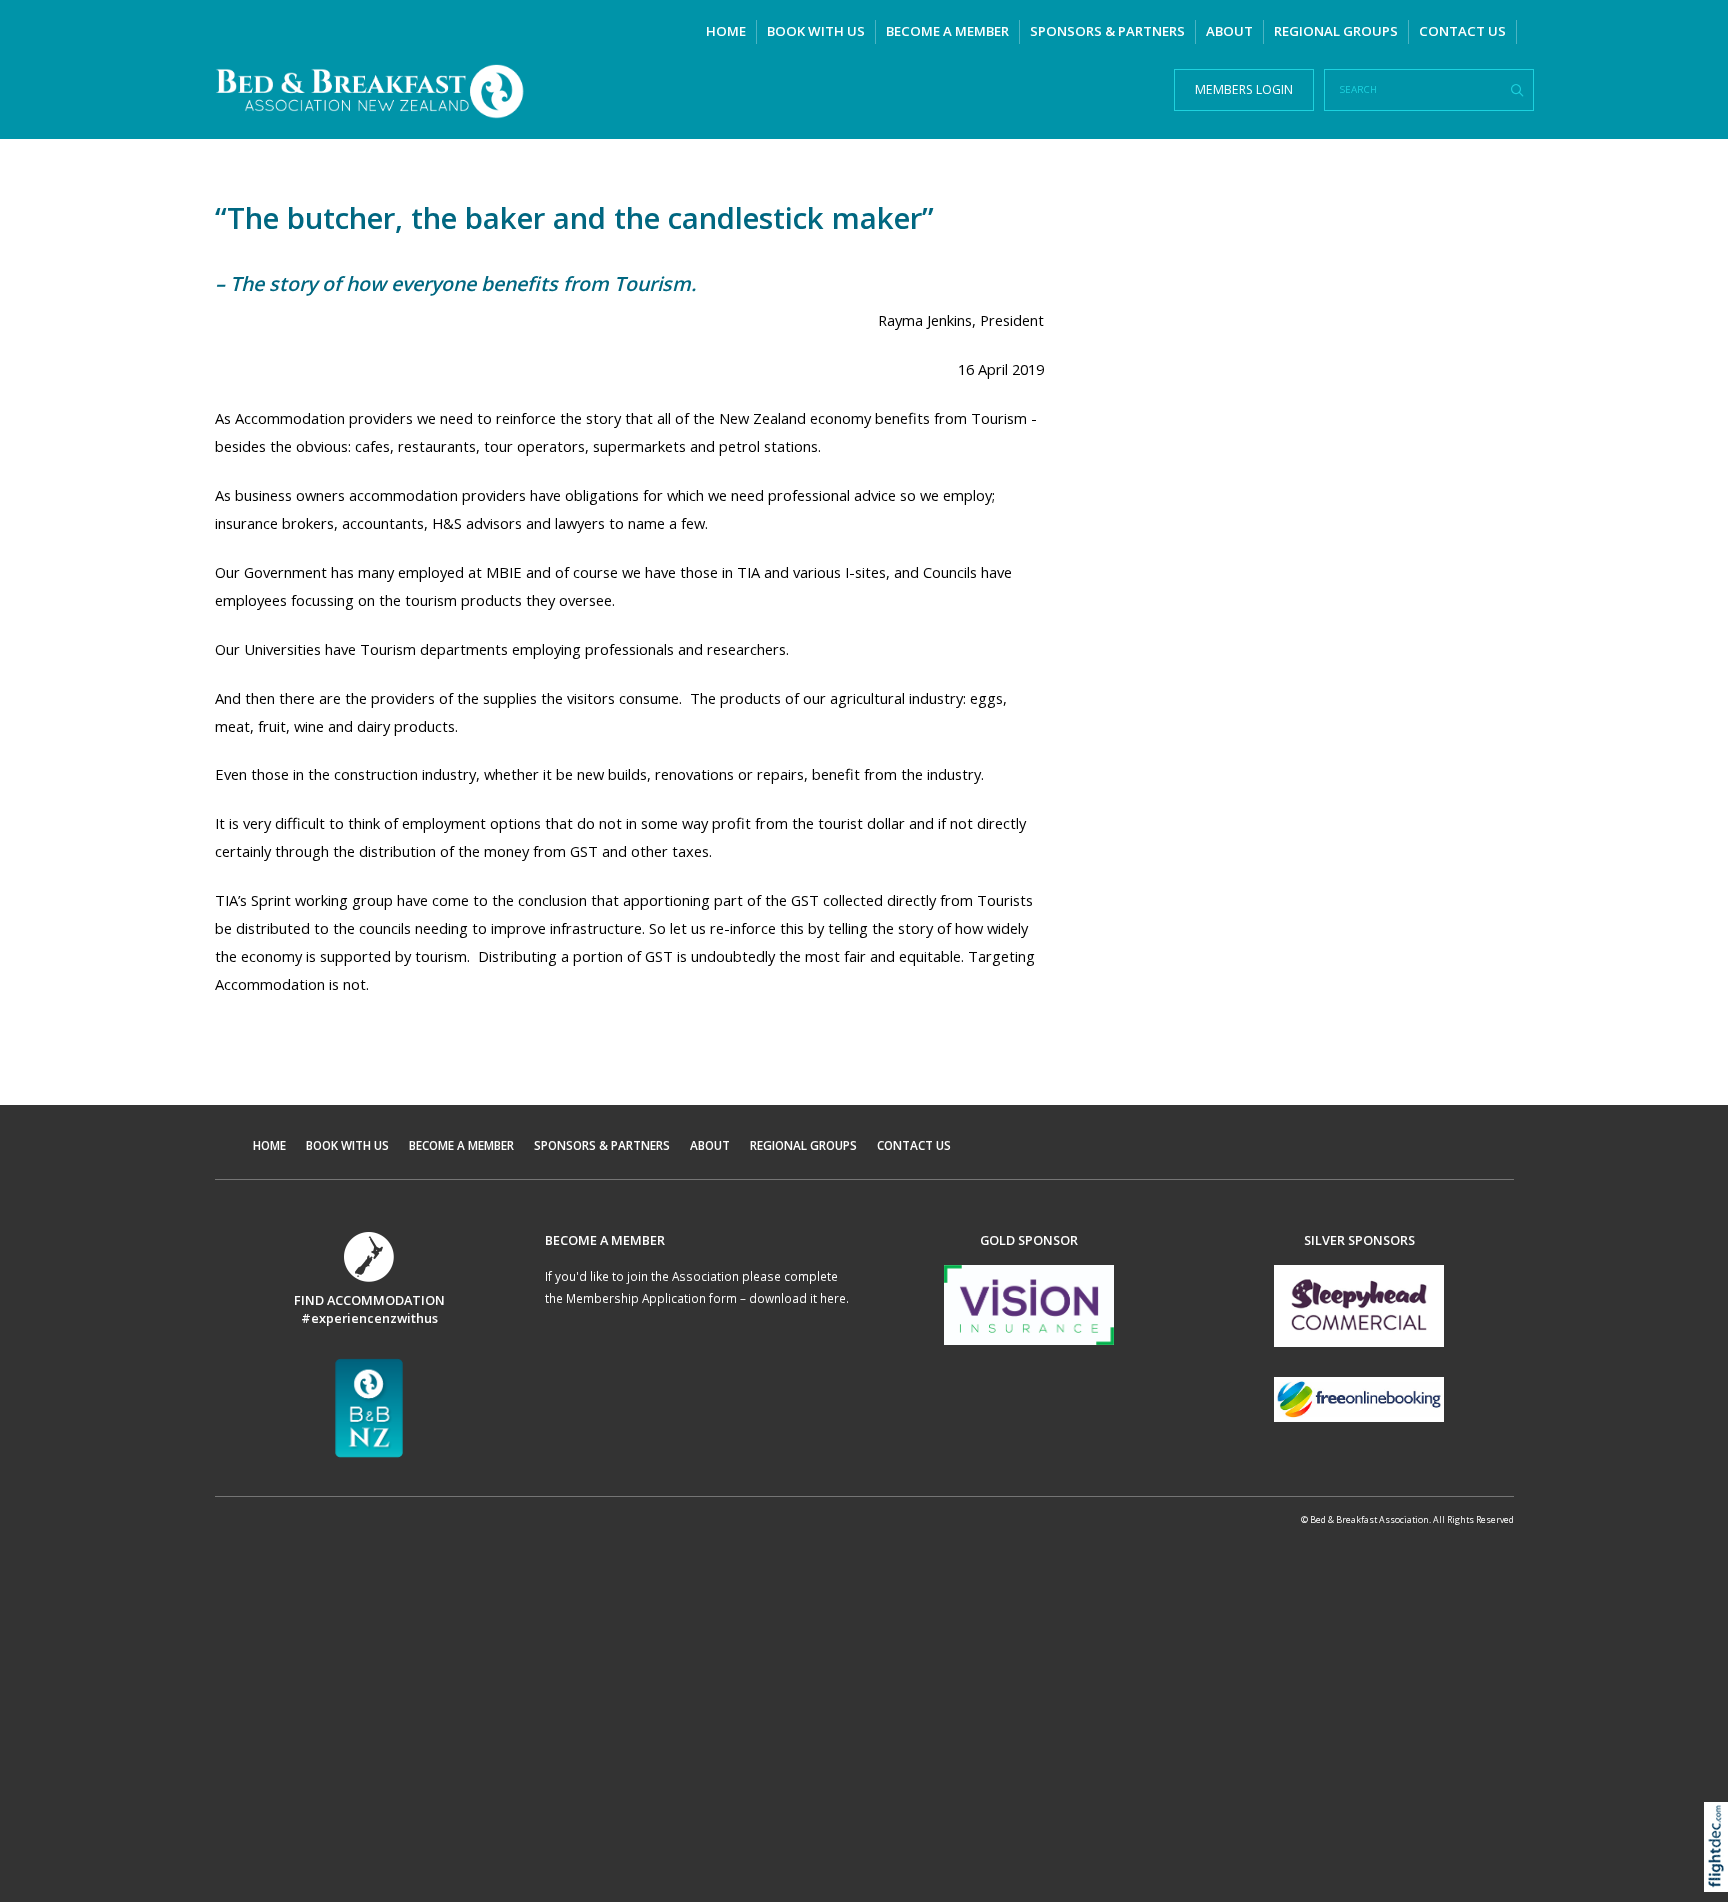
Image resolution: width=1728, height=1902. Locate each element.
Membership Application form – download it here (706, 1298)
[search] (1517, 91)
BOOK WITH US (816, 31)
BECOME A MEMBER (947, 31)
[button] (1720, 1872)
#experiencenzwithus (369, 1318)
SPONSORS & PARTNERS (1107, 31)
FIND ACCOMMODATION (369, 1300)
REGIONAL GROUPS (1336, 31)
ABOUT (1229, 31)
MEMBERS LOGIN (1244, 89)
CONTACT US (1462, 31)
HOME (726, 31)
